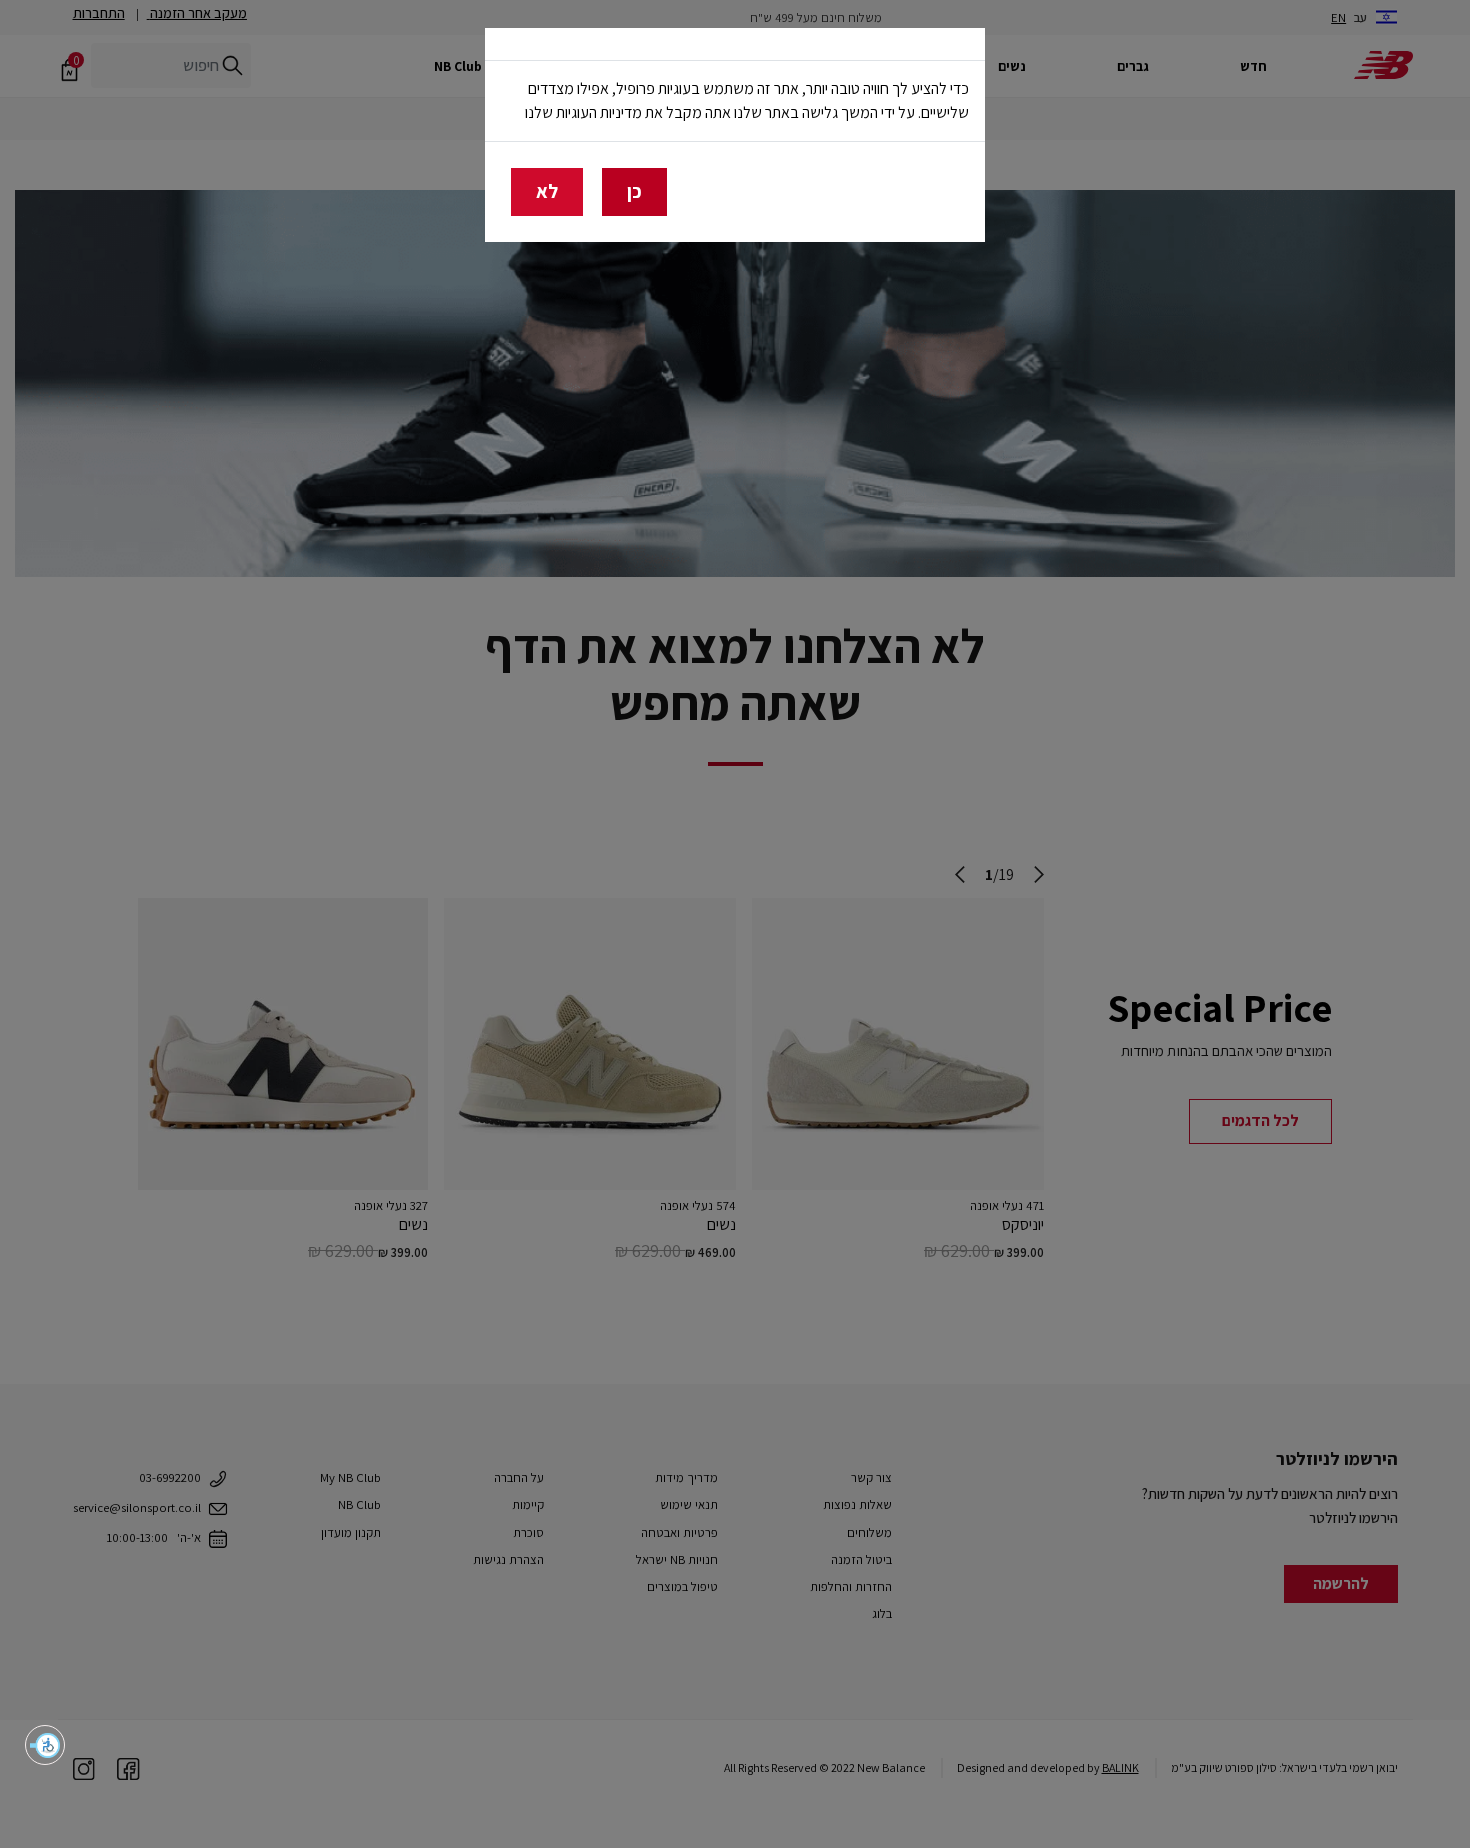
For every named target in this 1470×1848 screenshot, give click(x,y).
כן (634, 191)
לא (547, 191)
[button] (45, 1745)
